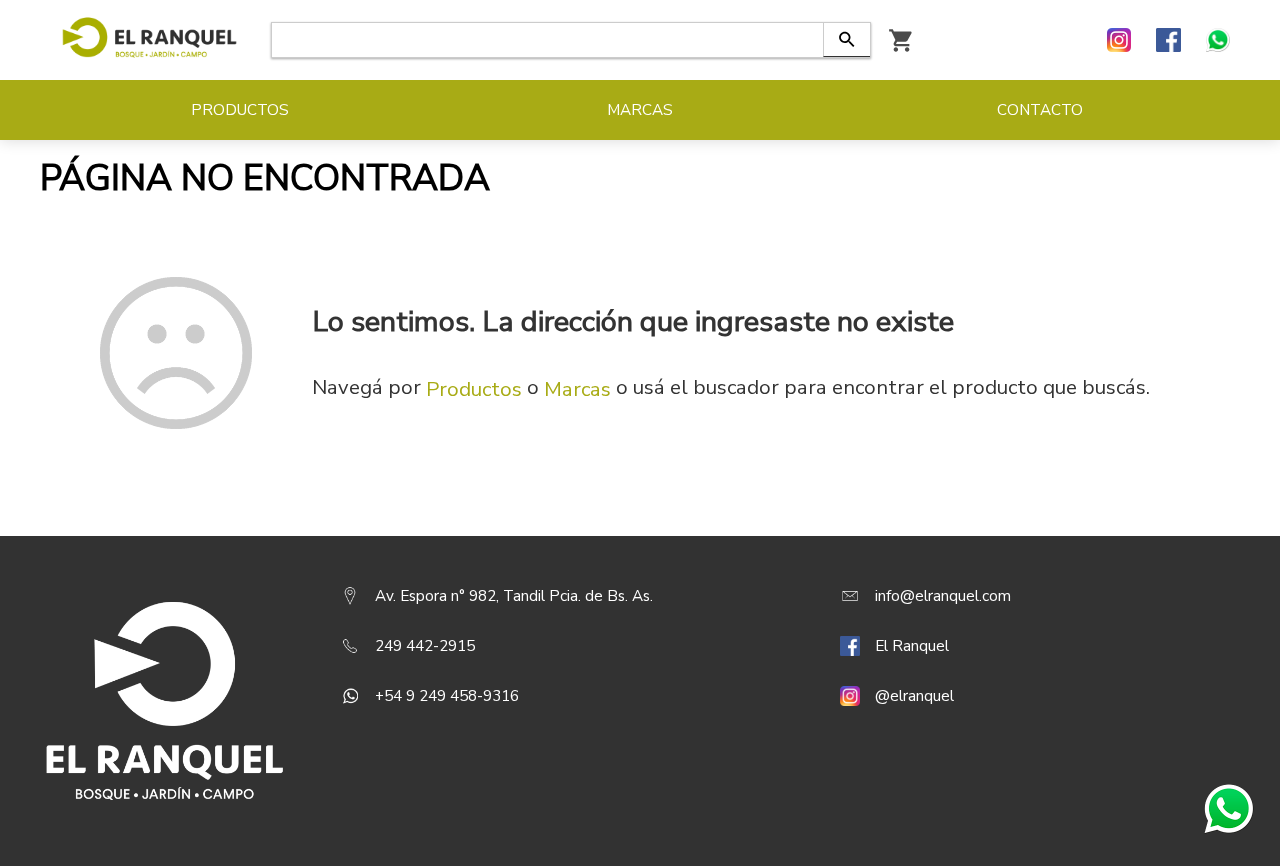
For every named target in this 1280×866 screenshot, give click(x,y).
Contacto (1040, 110)
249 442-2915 (425, 646)
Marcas (577, 389)
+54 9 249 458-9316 (447, 696)
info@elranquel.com (943, 596)
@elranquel (914, 696)
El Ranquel (912, 646)
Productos (474, 389)
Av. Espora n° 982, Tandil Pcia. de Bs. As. (514, 596)
